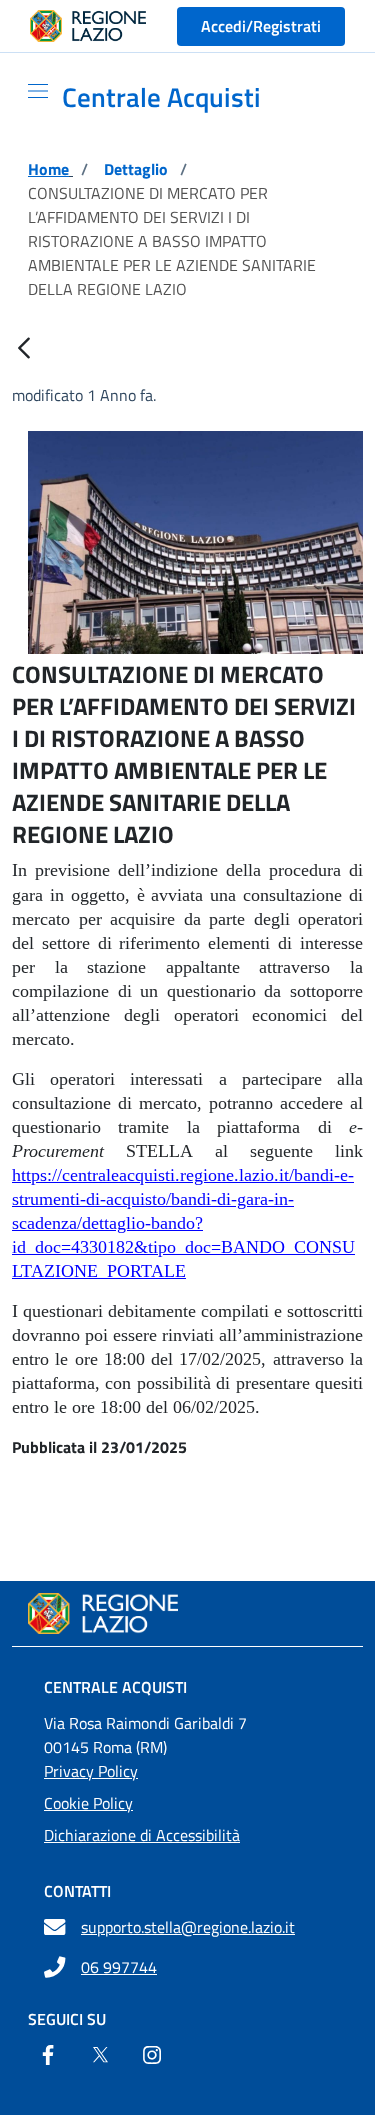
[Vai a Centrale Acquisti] (187, 1613)
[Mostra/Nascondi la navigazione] (30, 91)
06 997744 (119, 1967)
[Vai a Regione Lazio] (88, 26)
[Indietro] (24, 349)
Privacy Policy (91, 1771)
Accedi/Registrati (261, 26)
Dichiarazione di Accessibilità (142, 1835)
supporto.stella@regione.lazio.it (188, 1927)
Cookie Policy (88, 1803)
